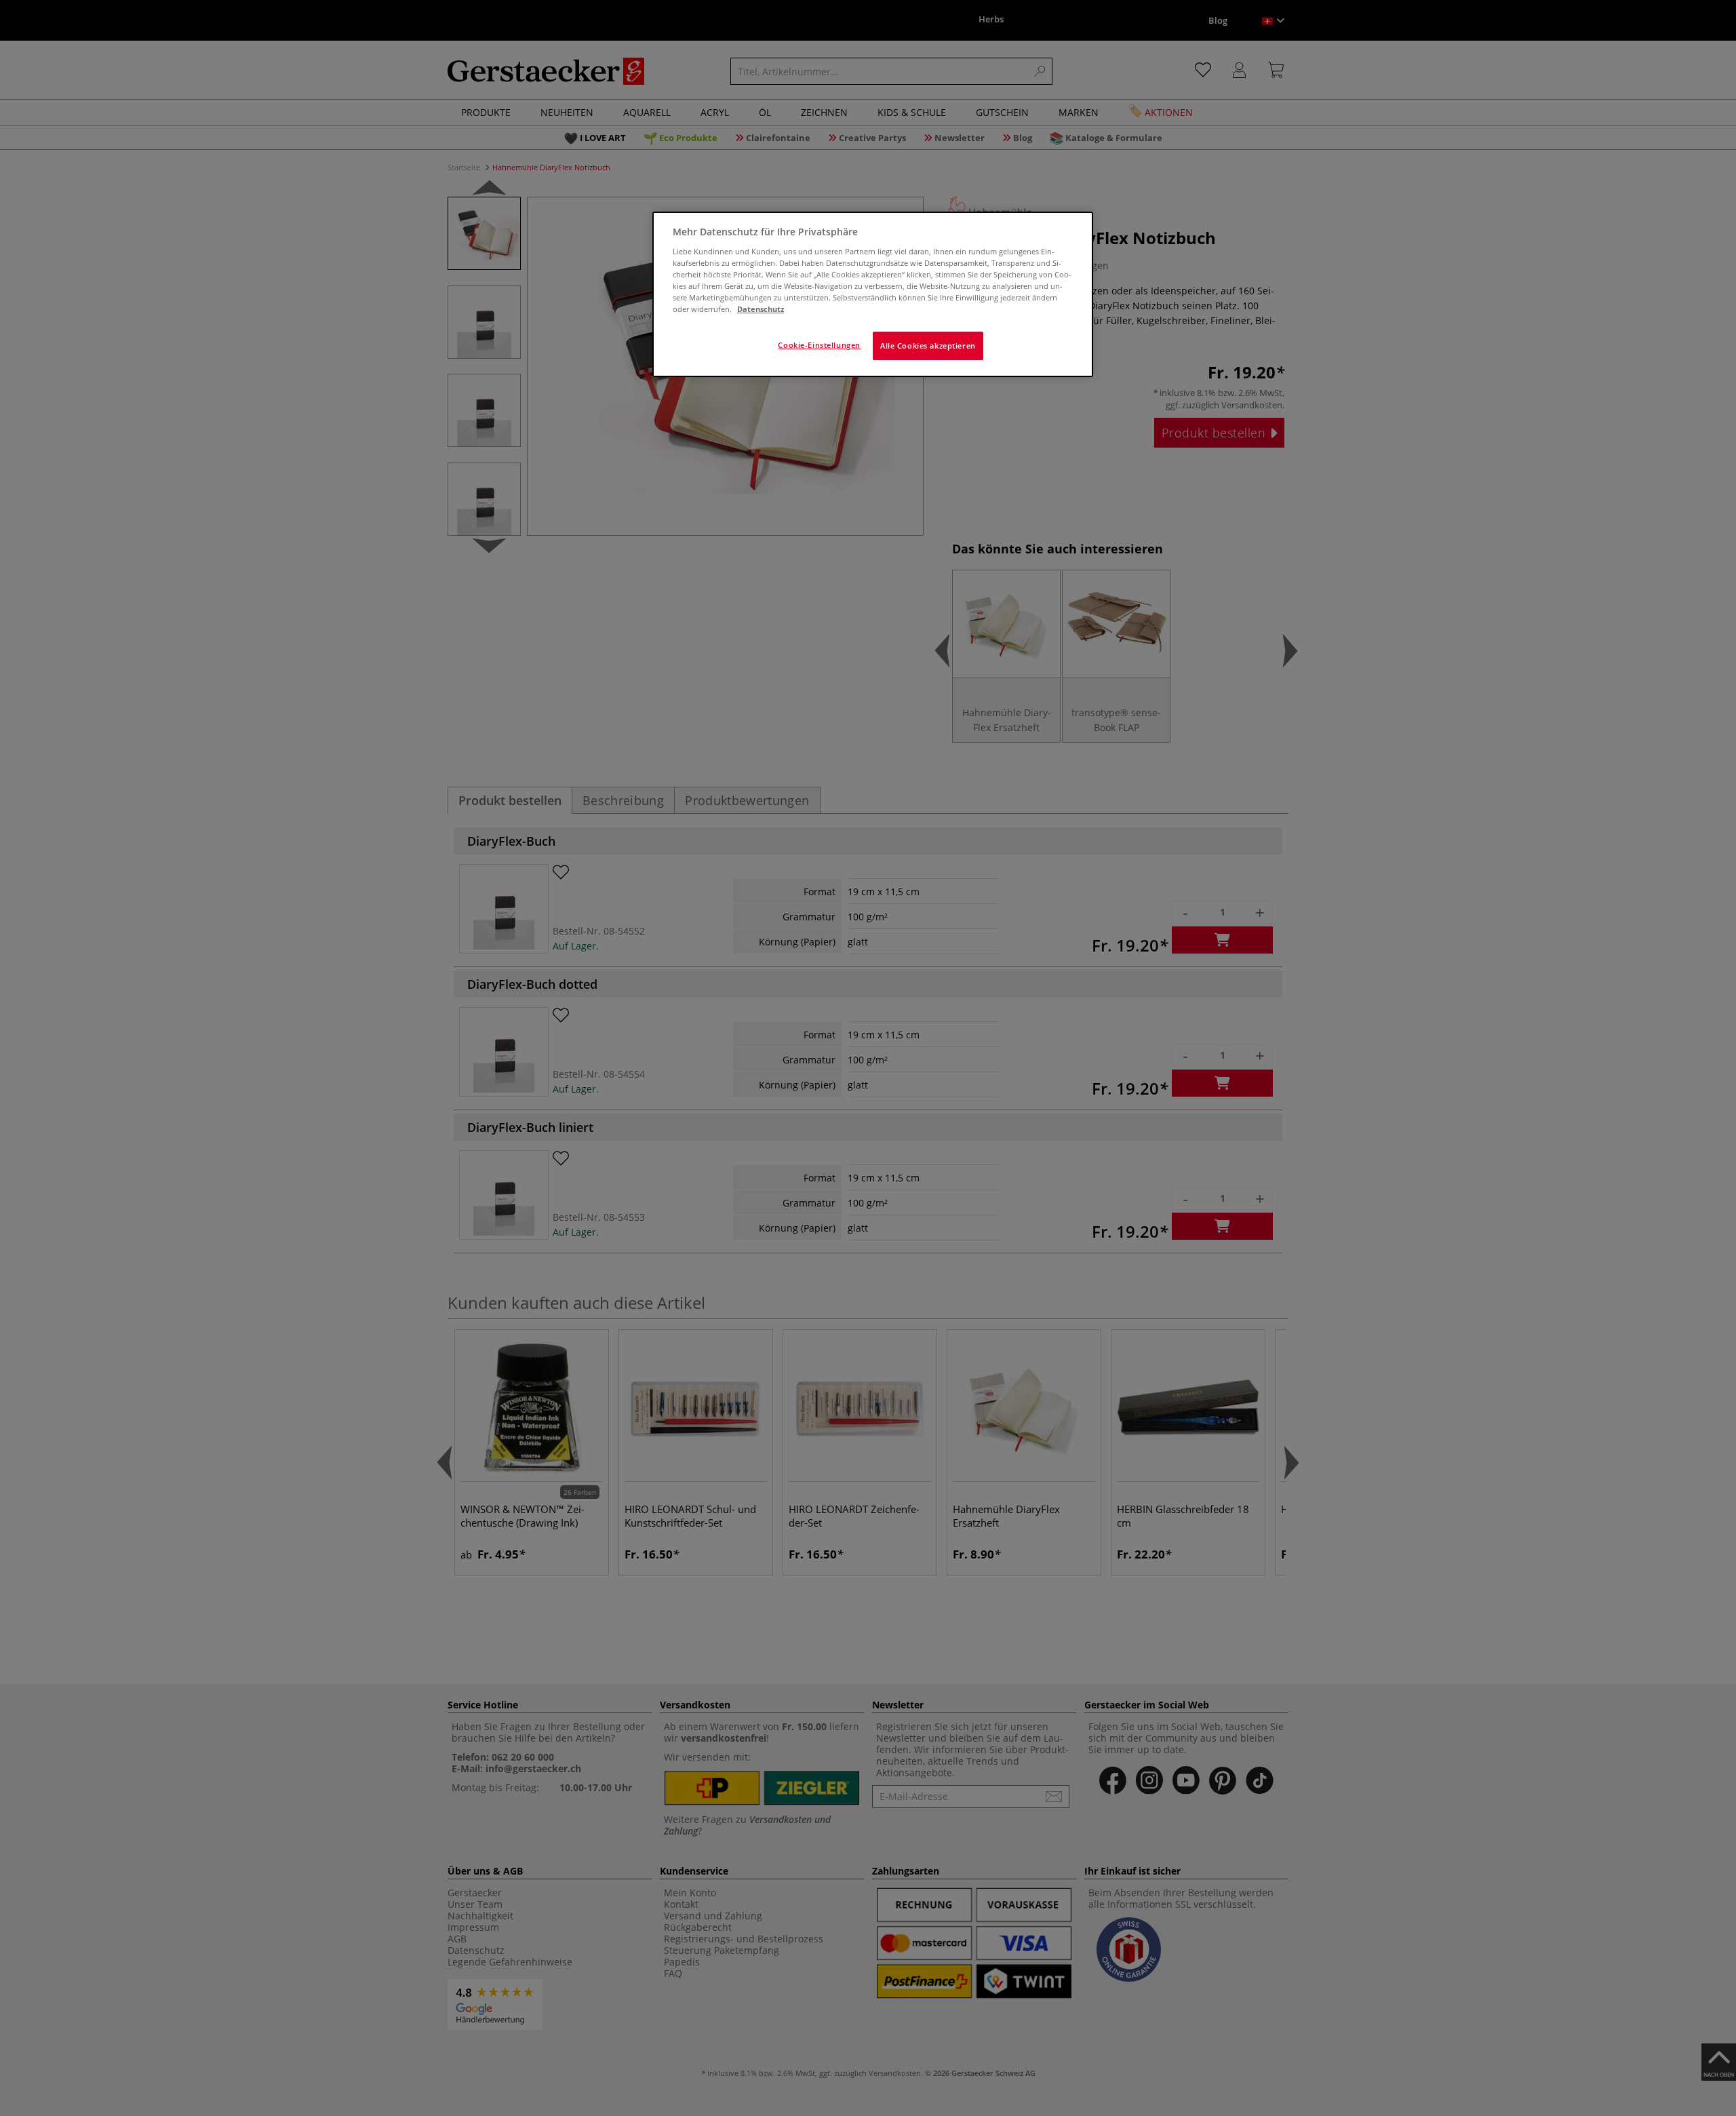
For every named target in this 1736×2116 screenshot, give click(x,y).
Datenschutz (761, 309)
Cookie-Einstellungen (819, 345)
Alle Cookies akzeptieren (928, 346)
